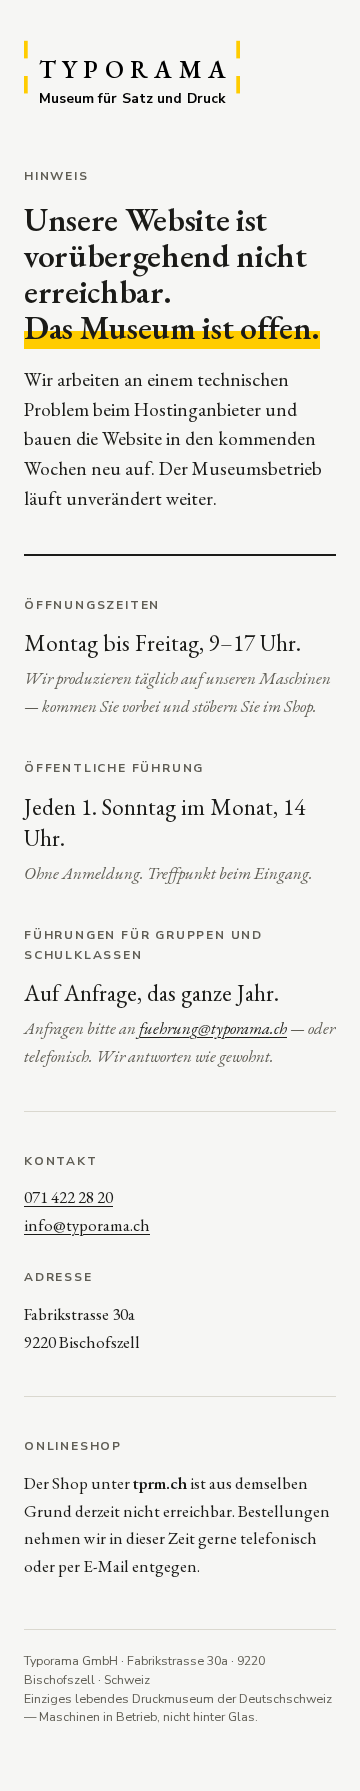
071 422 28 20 (68, 1197)
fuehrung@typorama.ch (213, 1028)
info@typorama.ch (87, 1225)
